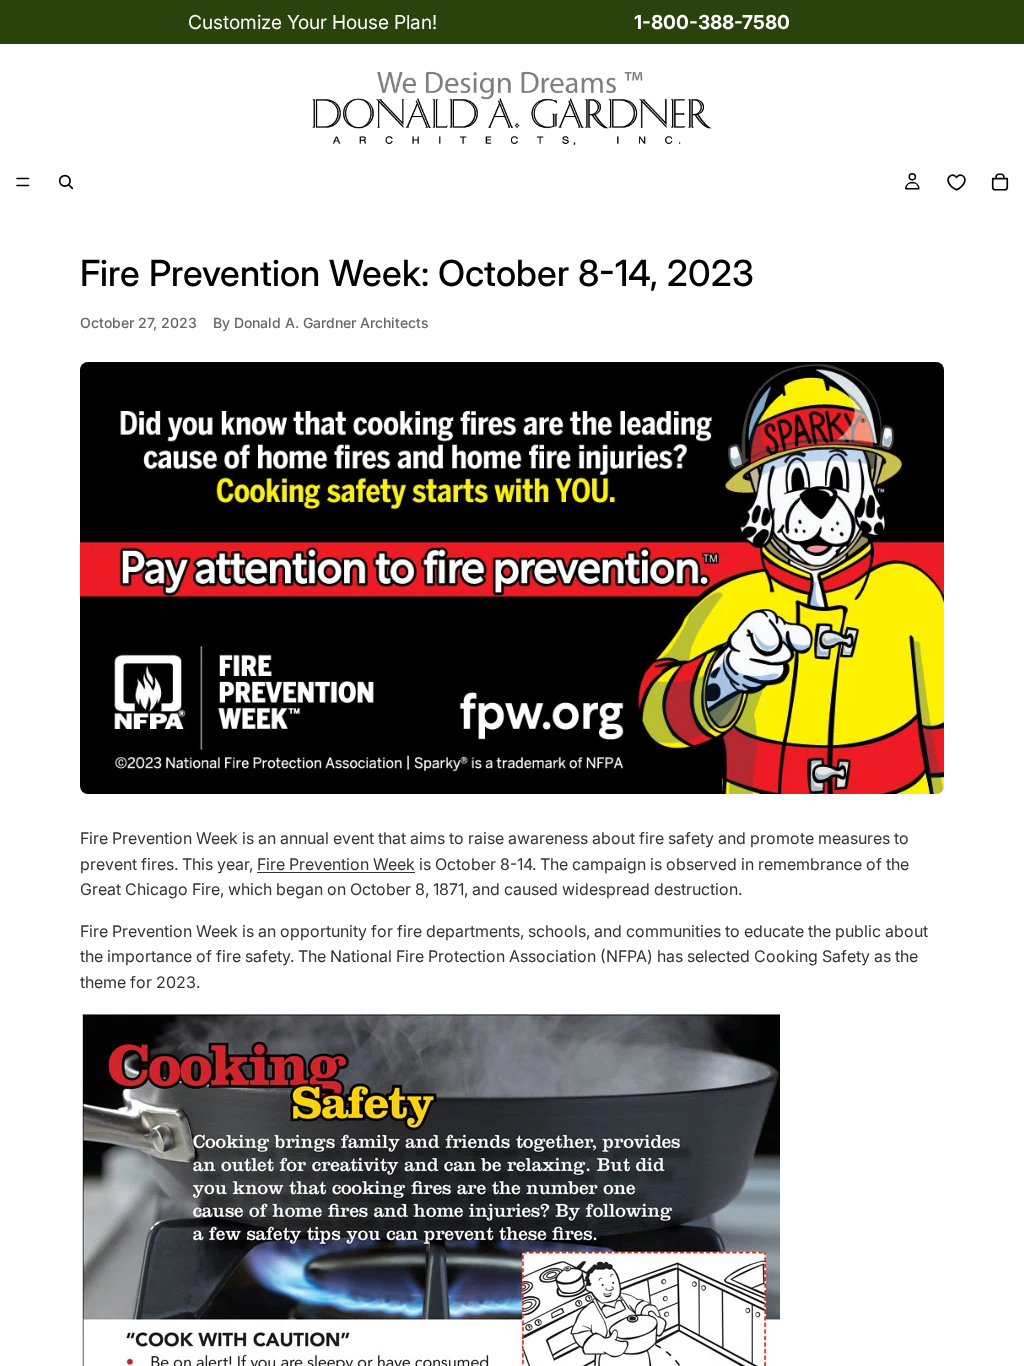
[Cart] (1000, 182)
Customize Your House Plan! (312, 22)
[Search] (66, 182)
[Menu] (23, 183)
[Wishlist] (956, 182)
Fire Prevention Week (336, 864)
